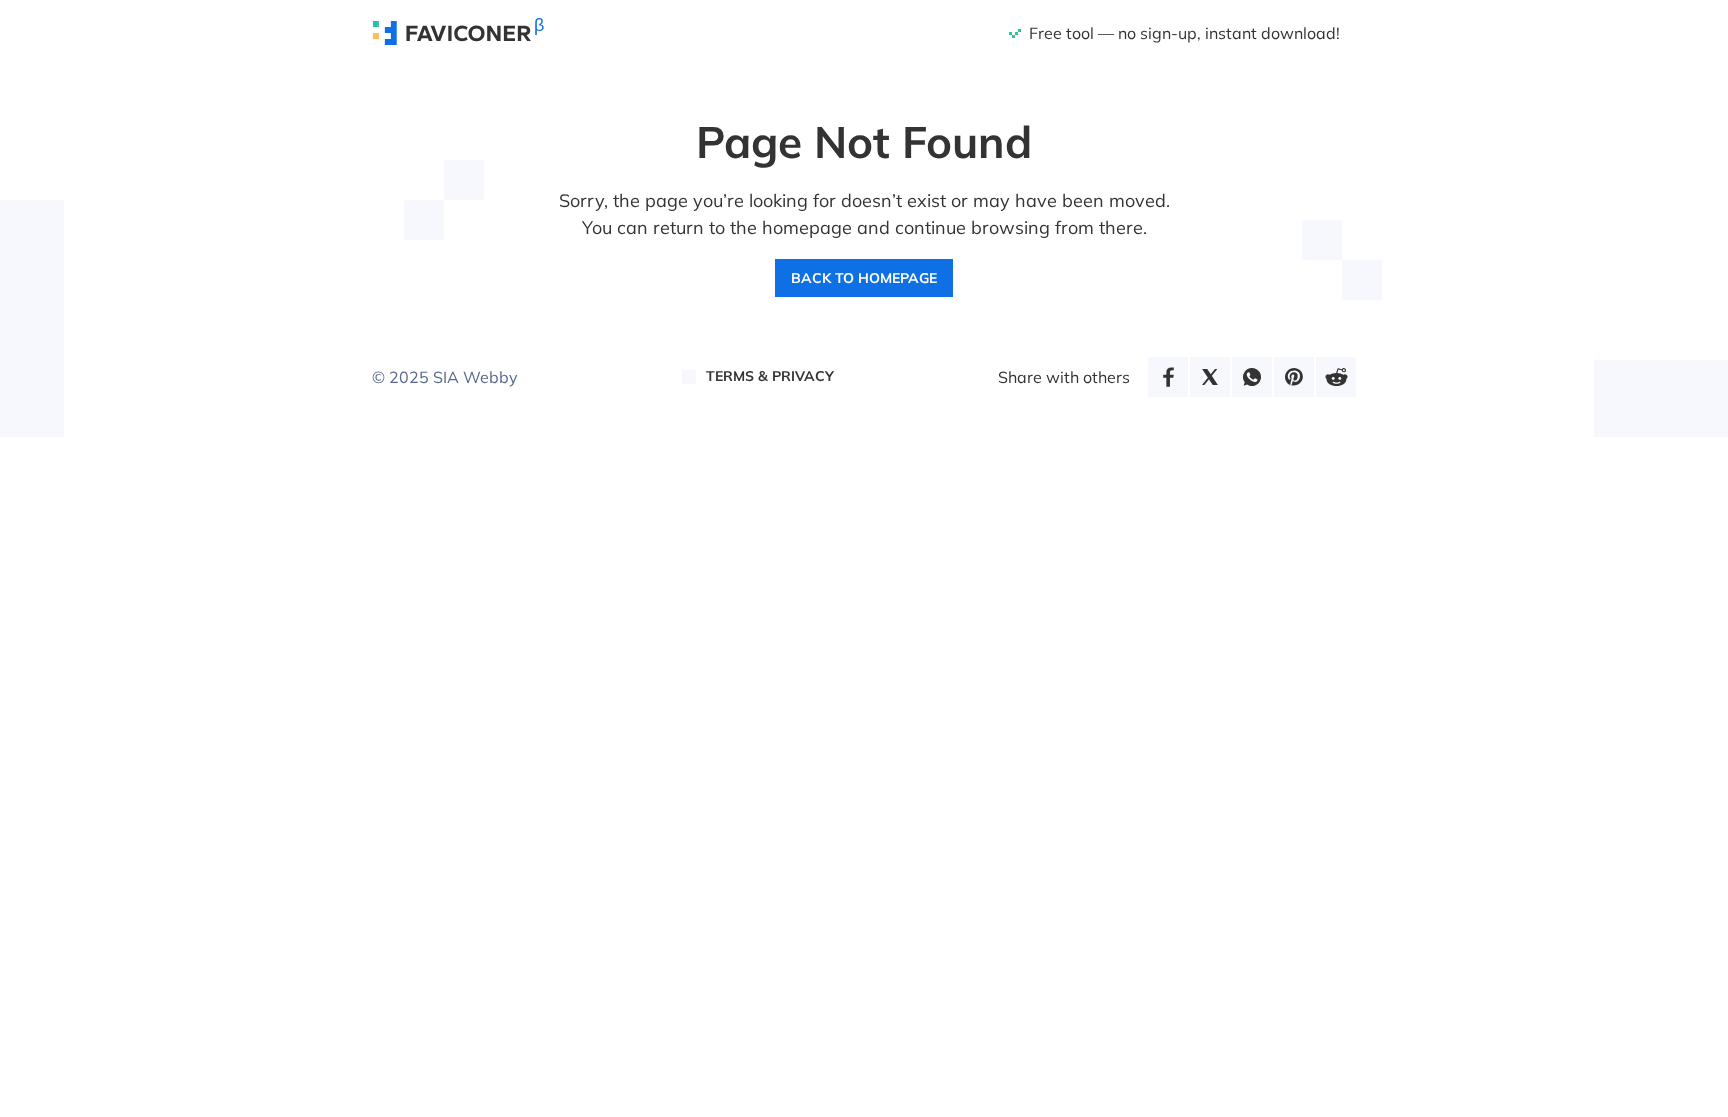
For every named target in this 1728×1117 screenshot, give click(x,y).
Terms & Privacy (770, 376)
